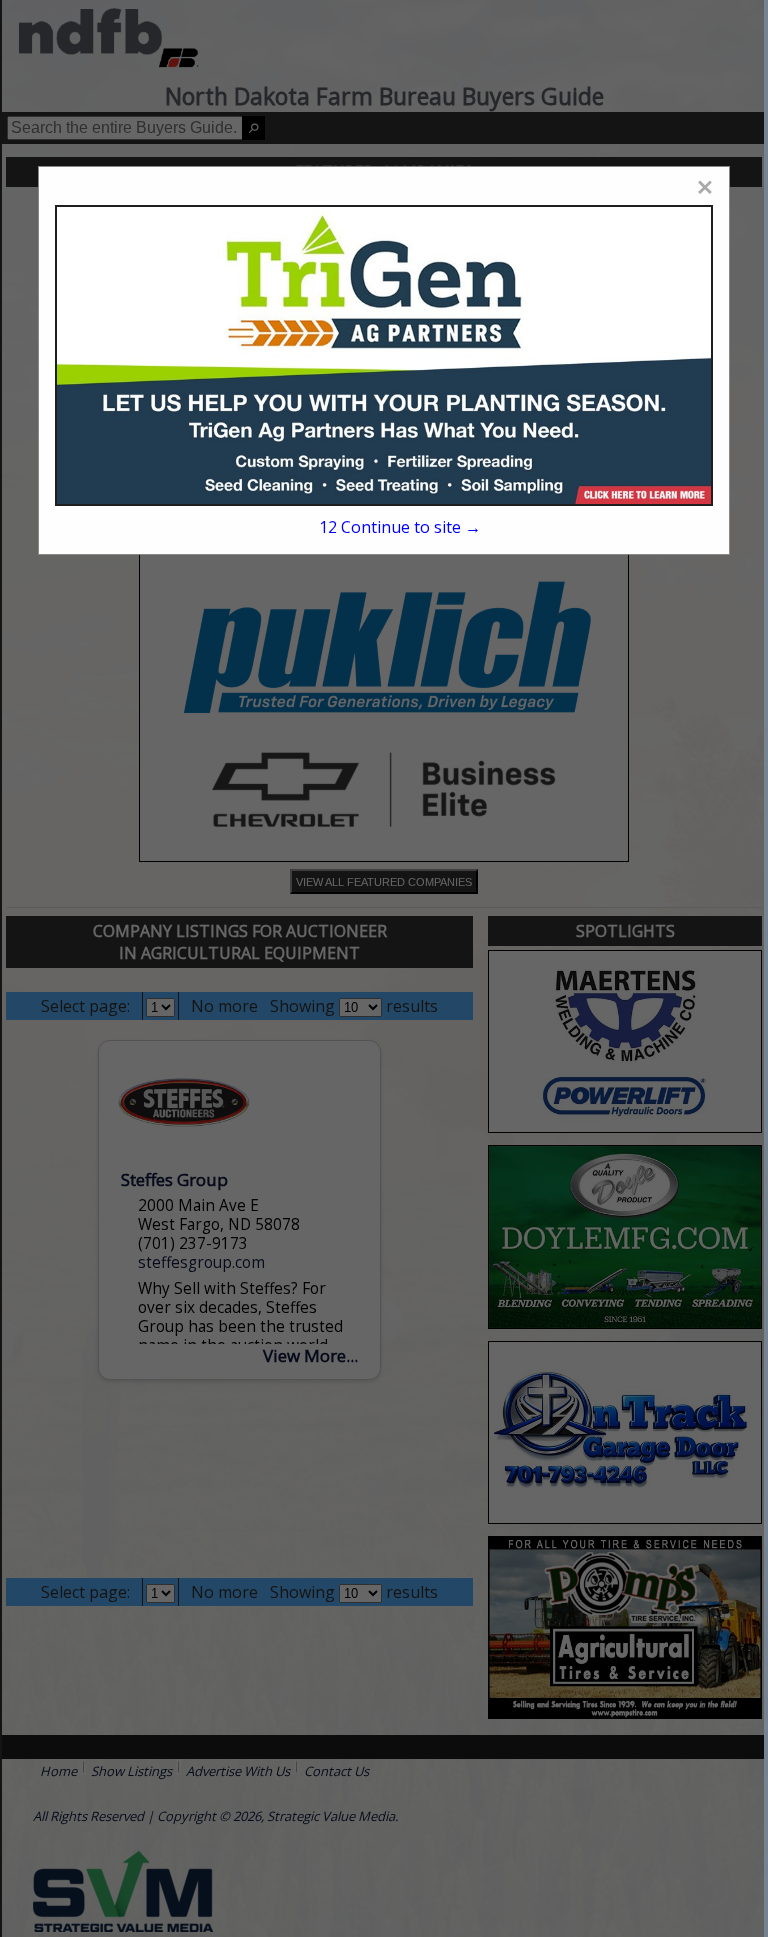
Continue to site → (400, 527)
